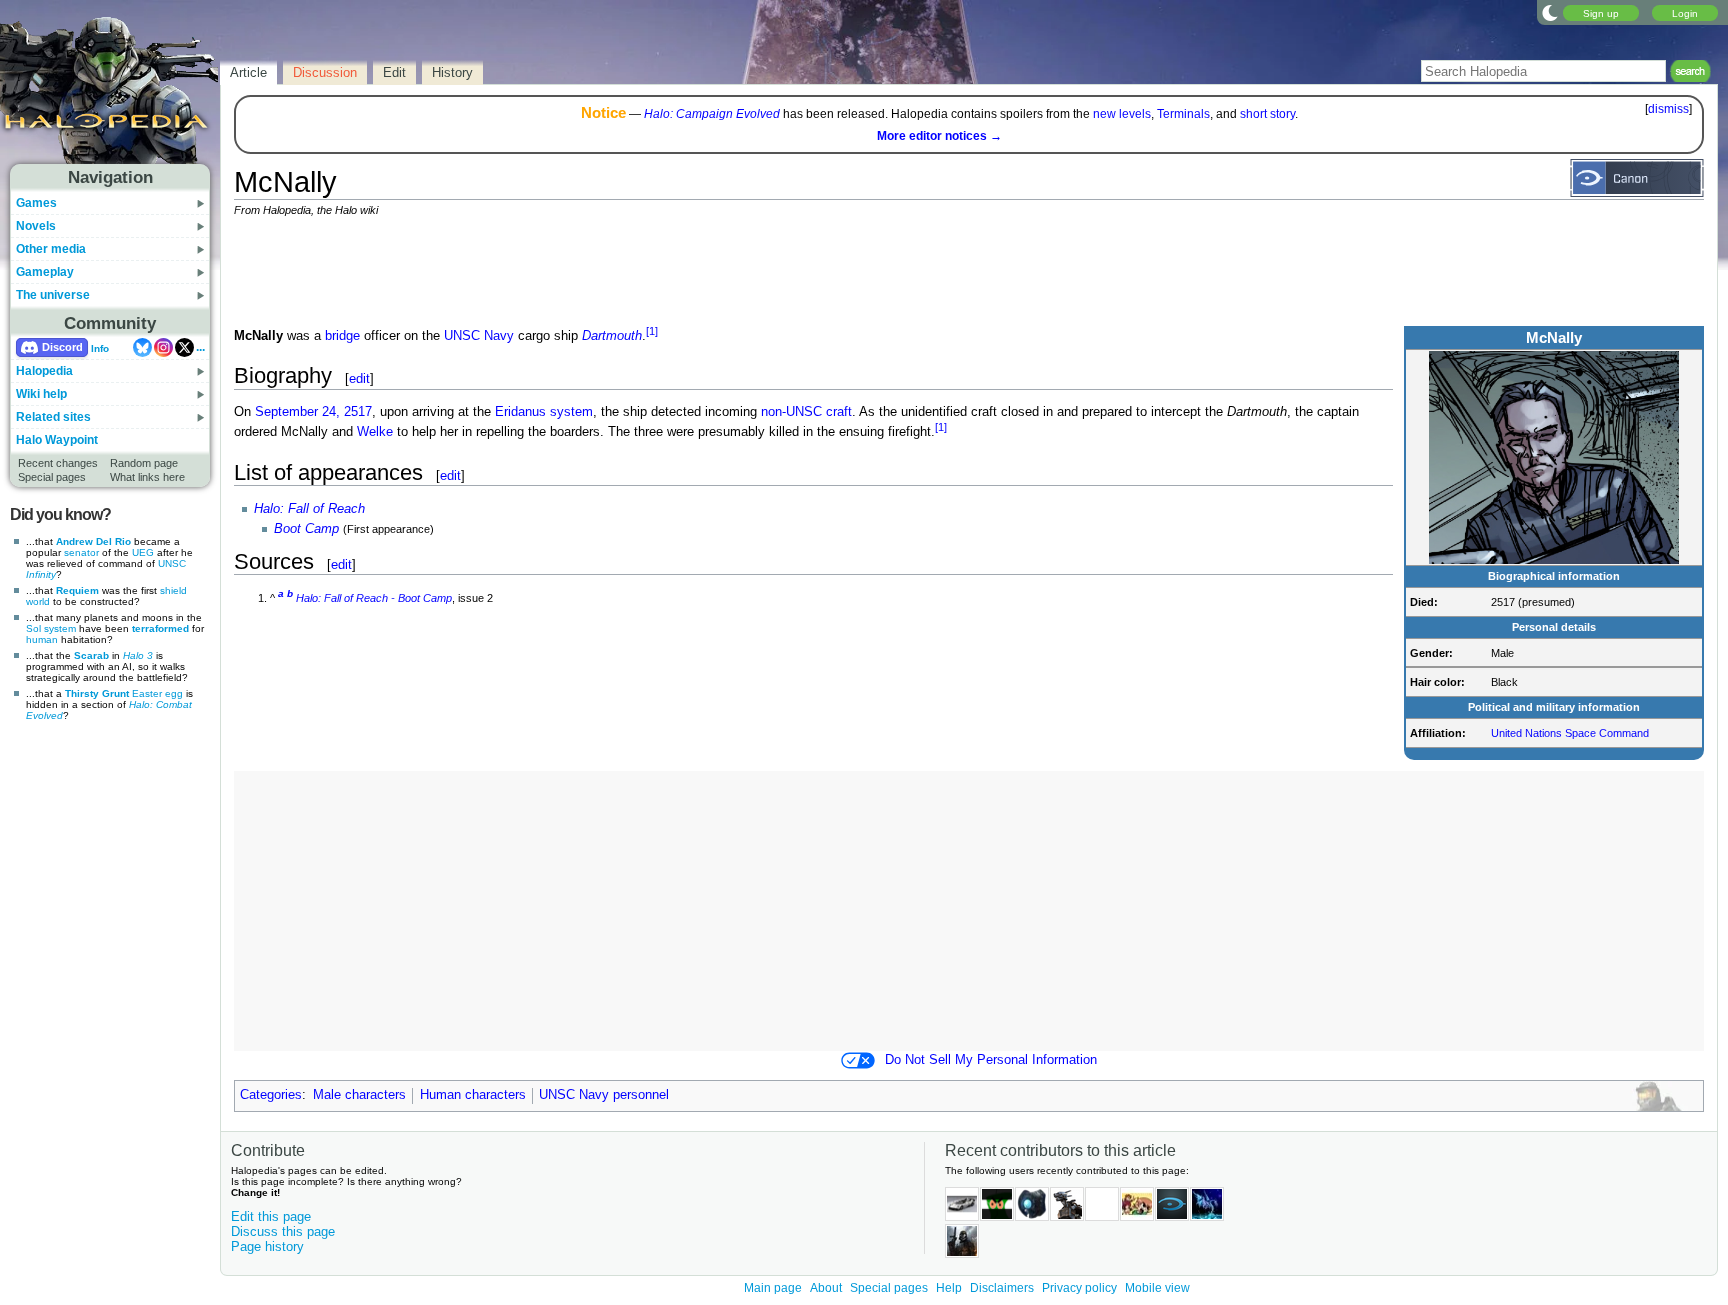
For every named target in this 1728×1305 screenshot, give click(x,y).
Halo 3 (138, 655)
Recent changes (58, 463)
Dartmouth (612, 336)
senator (81, 552)
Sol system (51, 628)
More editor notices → (939, 136)
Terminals (1183, 114)
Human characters (473, 1095)
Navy (499, 336)
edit (359, 378)
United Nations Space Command (1570, 733)
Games (36, 203)
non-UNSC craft (806, 412)
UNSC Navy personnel (604, 1095)
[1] (652, 331)
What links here (147, 477)
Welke (375, 433)
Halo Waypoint (57, 440)
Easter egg (157, 693)
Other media (51, 249)
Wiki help (41, 394)
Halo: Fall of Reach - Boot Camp (374, 598)
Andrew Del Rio (93, 541)
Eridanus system (544, 412)
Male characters (359, 1095)
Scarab (91, 655)
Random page (144, 463)
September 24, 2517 (313, 412)
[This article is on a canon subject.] (1637, 177)
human (42, 639)
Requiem (77, 590)
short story (1267, 114)
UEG (143, 552)
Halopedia (44, 371)
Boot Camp (306, 529)
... (200, 347)
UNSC (462, 336)
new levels (1122, 114)
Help (949, 1288)
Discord (62, 347)
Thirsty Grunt (97, 693)
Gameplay (45, 272)
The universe (53, 295)
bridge (342, 336)
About (826, 1288)
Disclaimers (1002, 1288)
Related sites (53, 417)
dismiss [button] (1668, 109)
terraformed (160, 628)
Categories (271, 1095)
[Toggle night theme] (1550, 12)
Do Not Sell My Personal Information (991, 1060)
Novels (36, 226)
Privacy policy (1079, 1288)
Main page (773, 1288)
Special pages (52, 477)
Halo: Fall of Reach (309, 509)
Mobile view (1157, 1288)
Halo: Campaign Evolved (712, 114)
